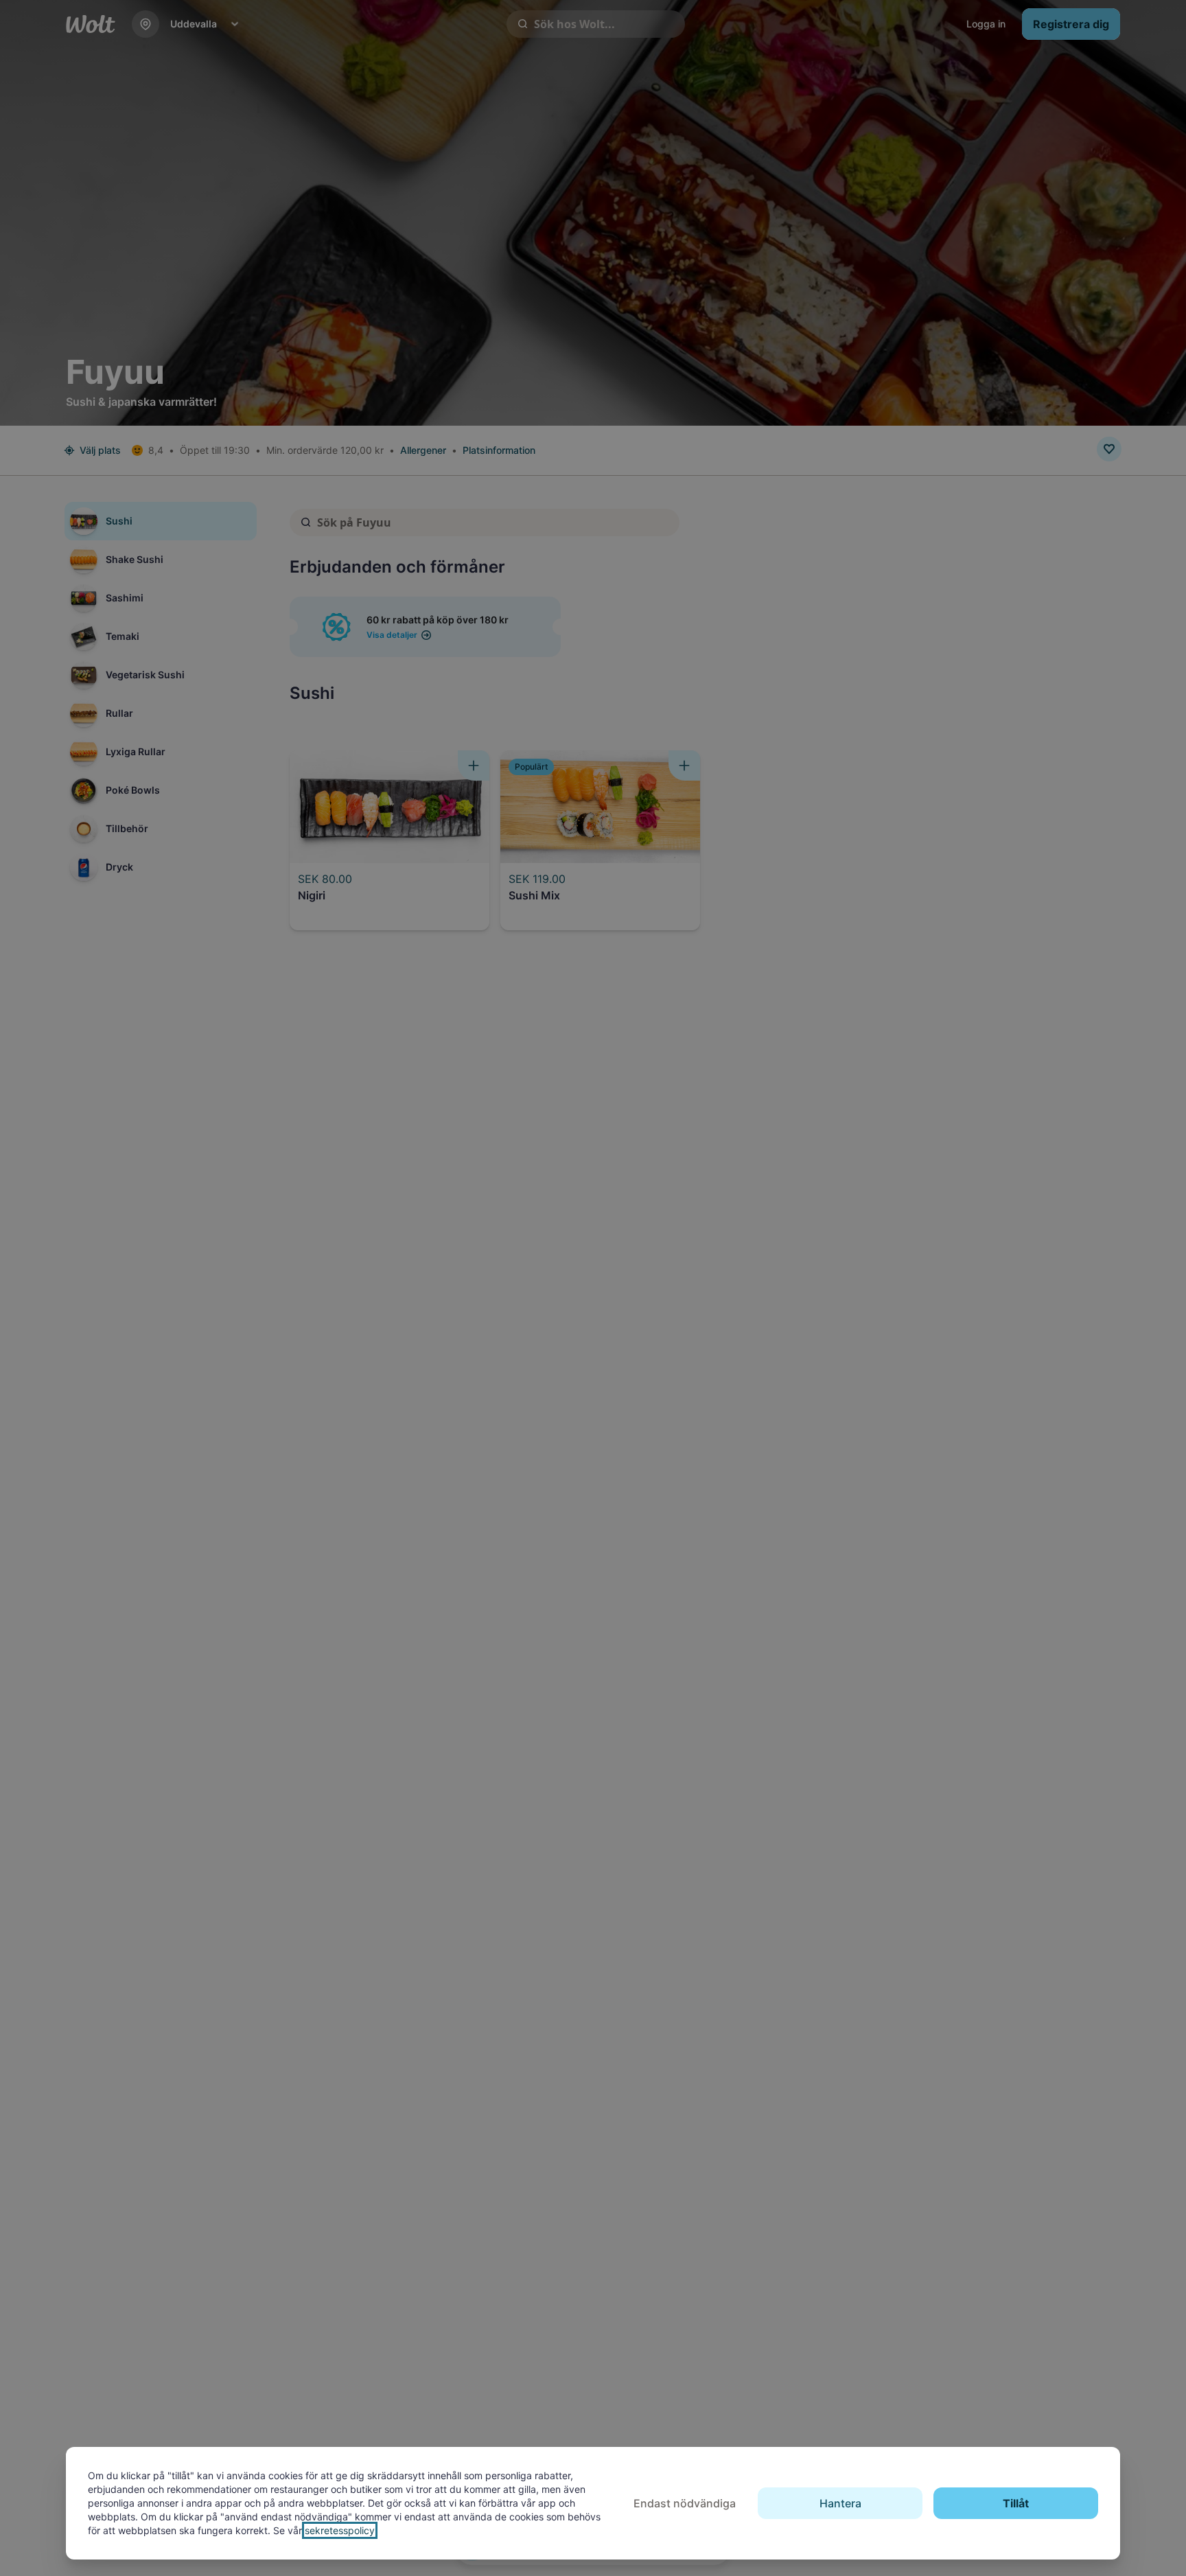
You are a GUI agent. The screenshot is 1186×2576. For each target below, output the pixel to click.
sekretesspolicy (340, 2530)
